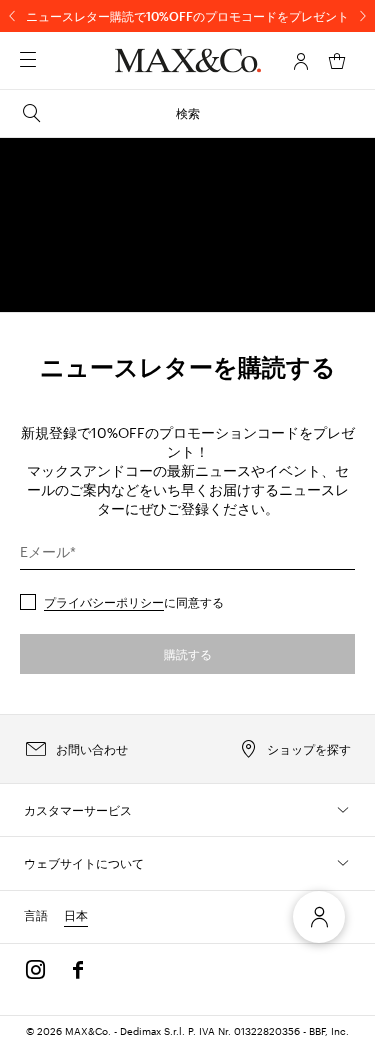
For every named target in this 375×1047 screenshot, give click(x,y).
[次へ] (363, 16)
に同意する (134, 602)
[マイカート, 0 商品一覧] (337, 61)
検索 (188, 113)
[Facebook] (78, 970)
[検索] (56, 61)
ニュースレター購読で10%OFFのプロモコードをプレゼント (187, 16)
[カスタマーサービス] (343, 810)
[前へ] (12, 16)
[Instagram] (36, 970)
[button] (301, 61)
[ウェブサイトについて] (343, 863)
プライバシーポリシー (104, 602)
